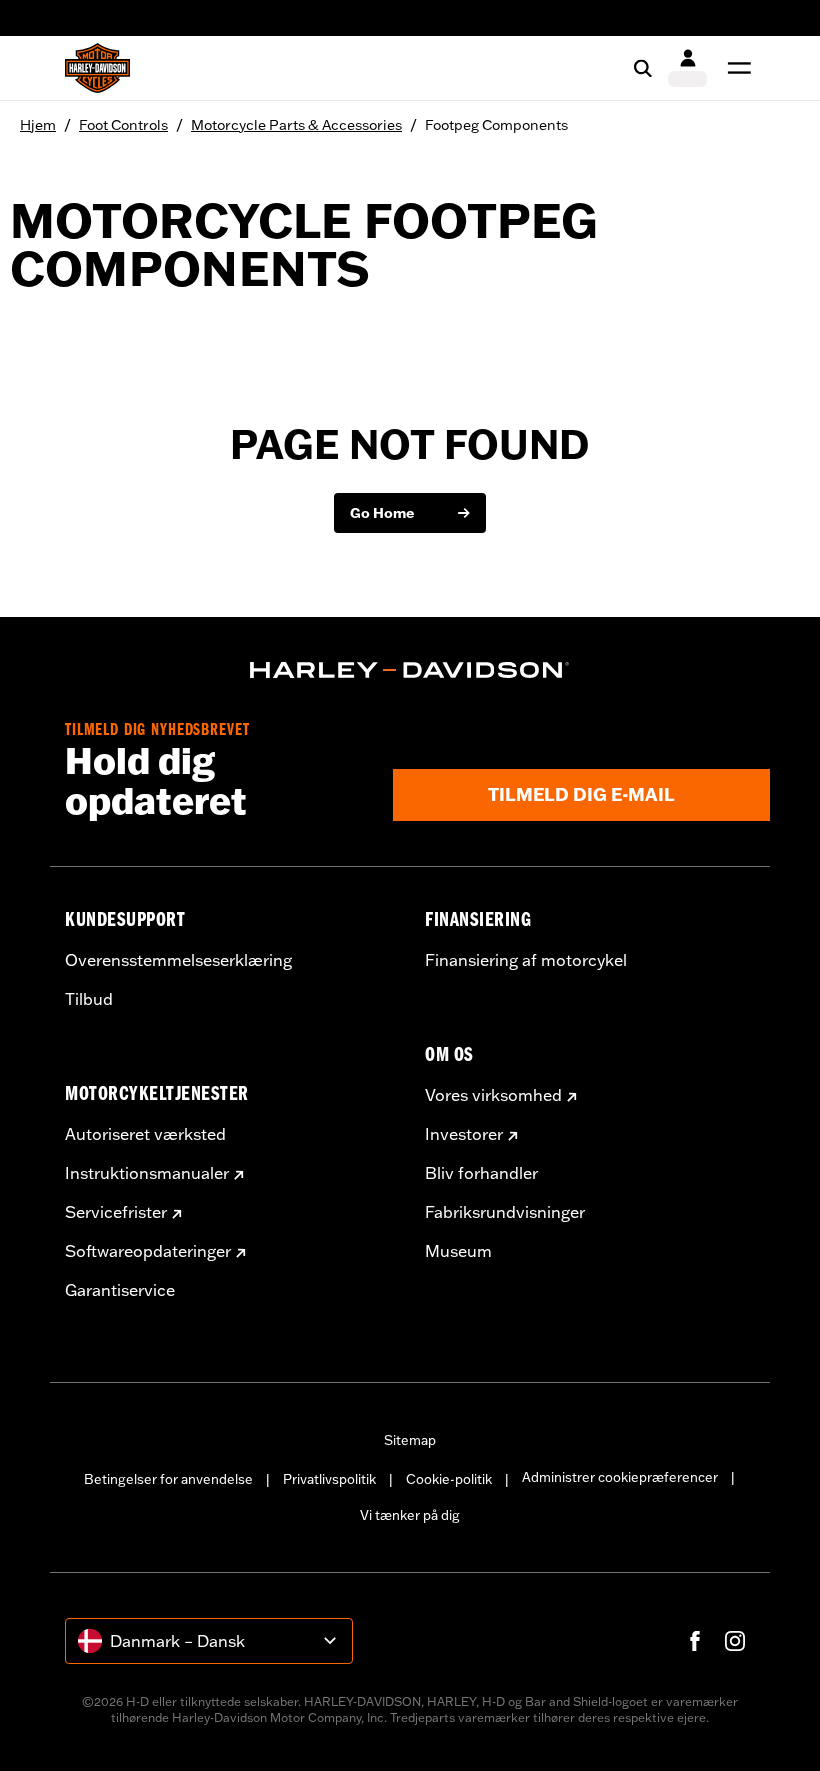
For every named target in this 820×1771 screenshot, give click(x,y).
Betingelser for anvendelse (168, 1479)
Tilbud (89, 999)
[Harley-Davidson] (410, 670)
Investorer (464, 1134)
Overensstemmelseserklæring (178, 960)
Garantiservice (120, 1290)
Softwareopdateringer (148, 1251)
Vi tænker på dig (410, 1515)
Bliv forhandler (481, 1173)
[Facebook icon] (695, 1641)
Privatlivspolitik (329, 1479)
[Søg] (643, 68)
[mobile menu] (735, 68)
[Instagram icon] (735, 1641)
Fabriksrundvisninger (505, 1212)
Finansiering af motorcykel (526, 960)
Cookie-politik (449, 1479)
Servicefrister (116, 1212)
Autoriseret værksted (145, 1134)
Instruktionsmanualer (147, 1173)
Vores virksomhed (493, 1095)
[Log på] (687, 68)
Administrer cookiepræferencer (620, 1477)
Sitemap (410, 1440)
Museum (458, 1251)
